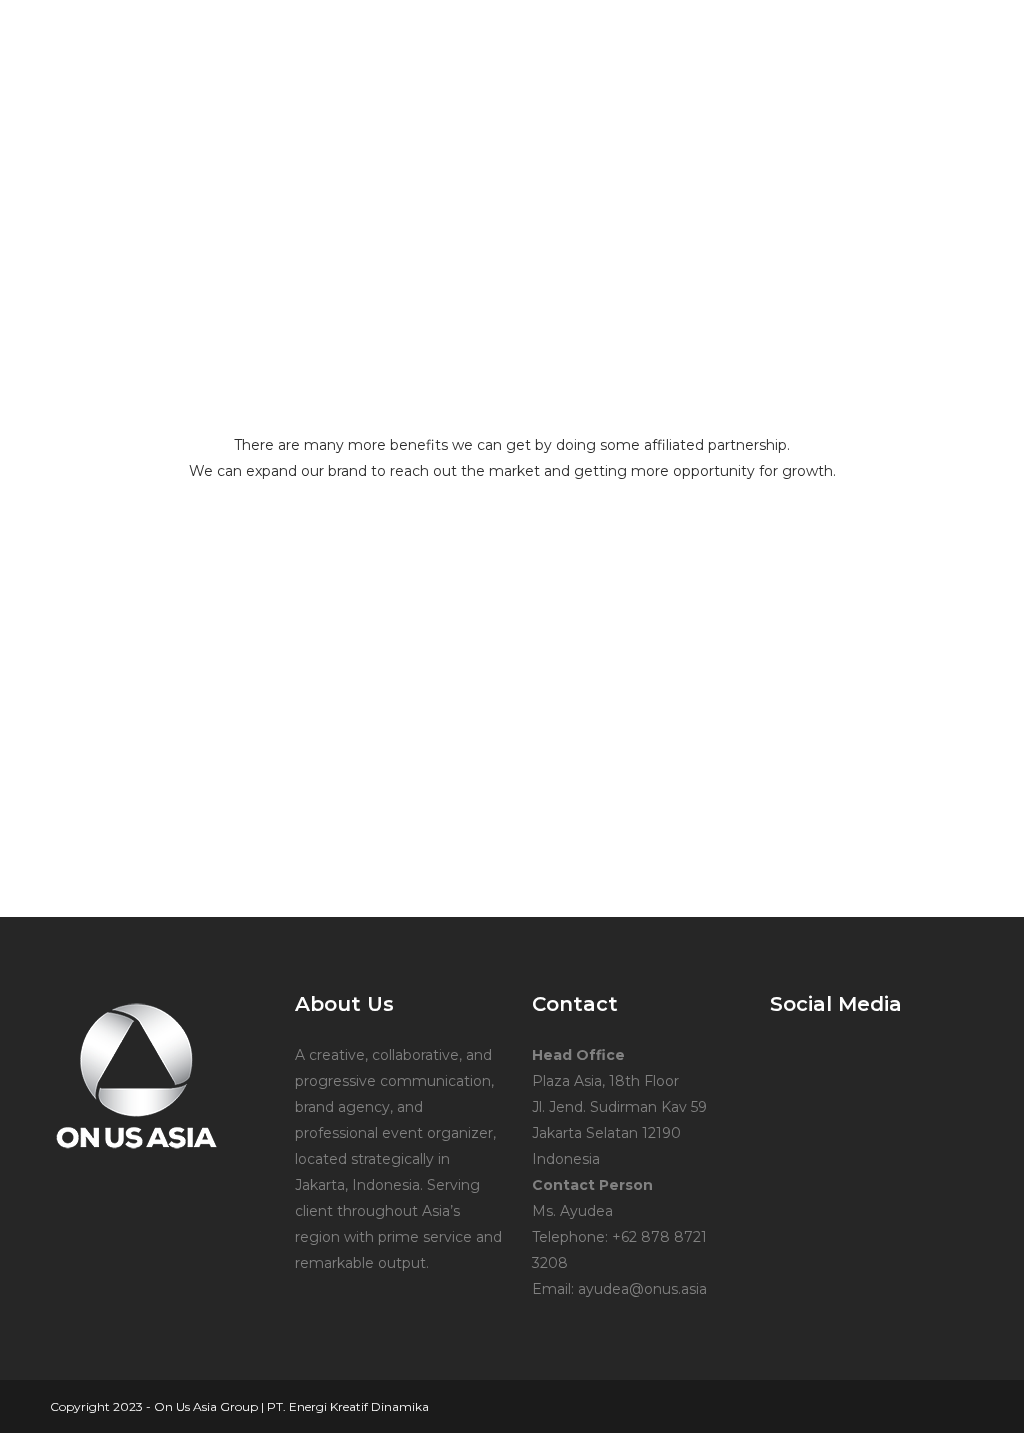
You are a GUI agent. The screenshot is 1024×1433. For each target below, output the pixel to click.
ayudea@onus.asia (642, 1289)
